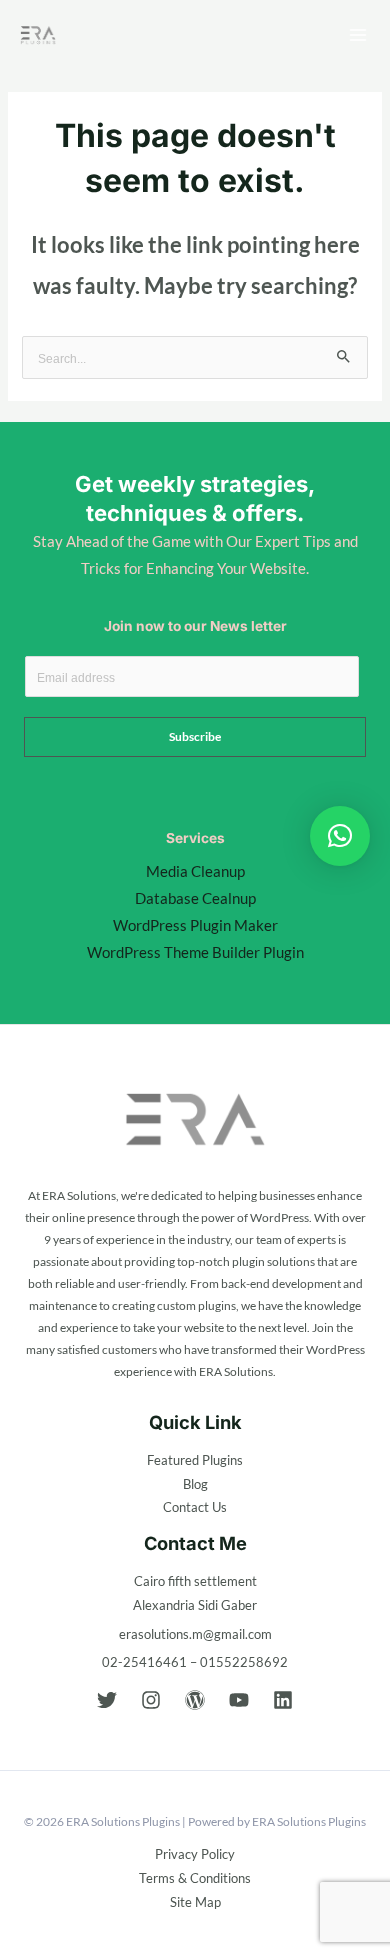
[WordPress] (195, 1700)
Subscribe (195, 736)
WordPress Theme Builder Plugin (195, 952)
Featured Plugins (195, 1460)
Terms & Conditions (195, 1878)
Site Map (195, 1902)
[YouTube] (239, 1700)
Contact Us (195, 1507)
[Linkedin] (283, 1700)
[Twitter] (107, 1700)
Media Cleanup (195, 871)
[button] (340, 836)
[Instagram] (151, 1700)
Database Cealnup (195, 898)
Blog (195, 1484)
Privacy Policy (195, 1854)
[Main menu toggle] (358, 35)
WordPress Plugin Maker (195, 925)
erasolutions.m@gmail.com (195, 1634)
